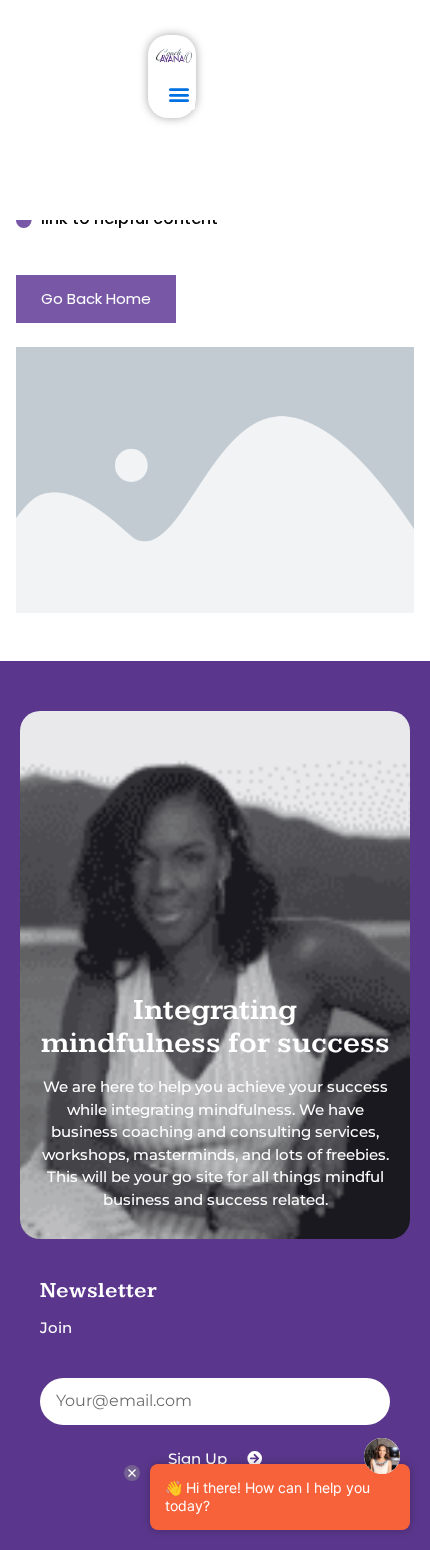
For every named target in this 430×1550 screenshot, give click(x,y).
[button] (178, 93)
